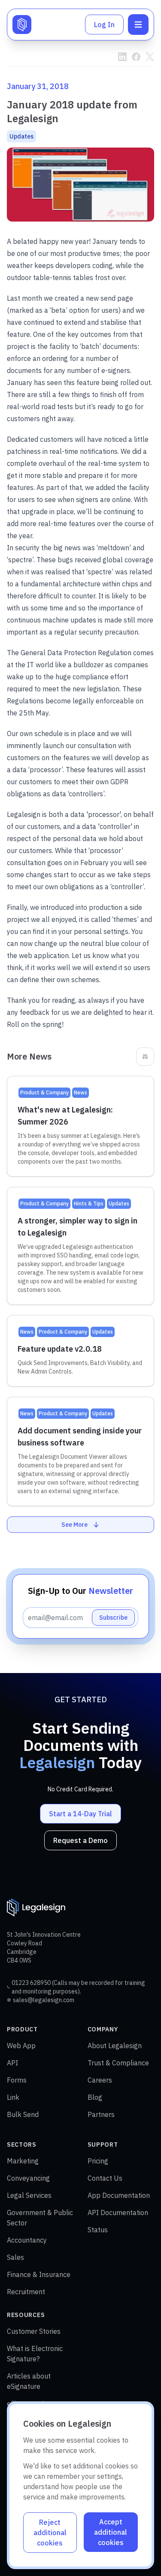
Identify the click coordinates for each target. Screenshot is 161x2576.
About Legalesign (115, 2046)
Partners (101, 2114)
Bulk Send (23, 2114)
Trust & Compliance (118, 2063)
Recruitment (26, 2292)
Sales (15, 2257)
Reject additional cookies (50, 2533)
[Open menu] (138, 25)
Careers (100, 2080)
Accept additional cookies (111, 2532)
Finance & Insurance (39, 2274)
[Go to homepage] (22, 25)
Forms (17, 2080)
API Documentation (118, 2212)
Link (13, 2097)
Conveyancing (28, 2178)
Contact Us (105, 2178)
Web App (21, 2046)
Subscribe (113, 1618)
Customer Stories (34, 2331)
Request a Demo (80, 1840)
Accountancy (27, 2240)
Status (98, 2230)
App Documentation (119, 2195)
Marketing (23, 2161)
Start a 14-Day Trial (80, 1814)
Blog (95, 2097)
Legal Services (29, 2195)
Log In (104, 25)
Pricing (98, 2161)
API (12, 2063)
